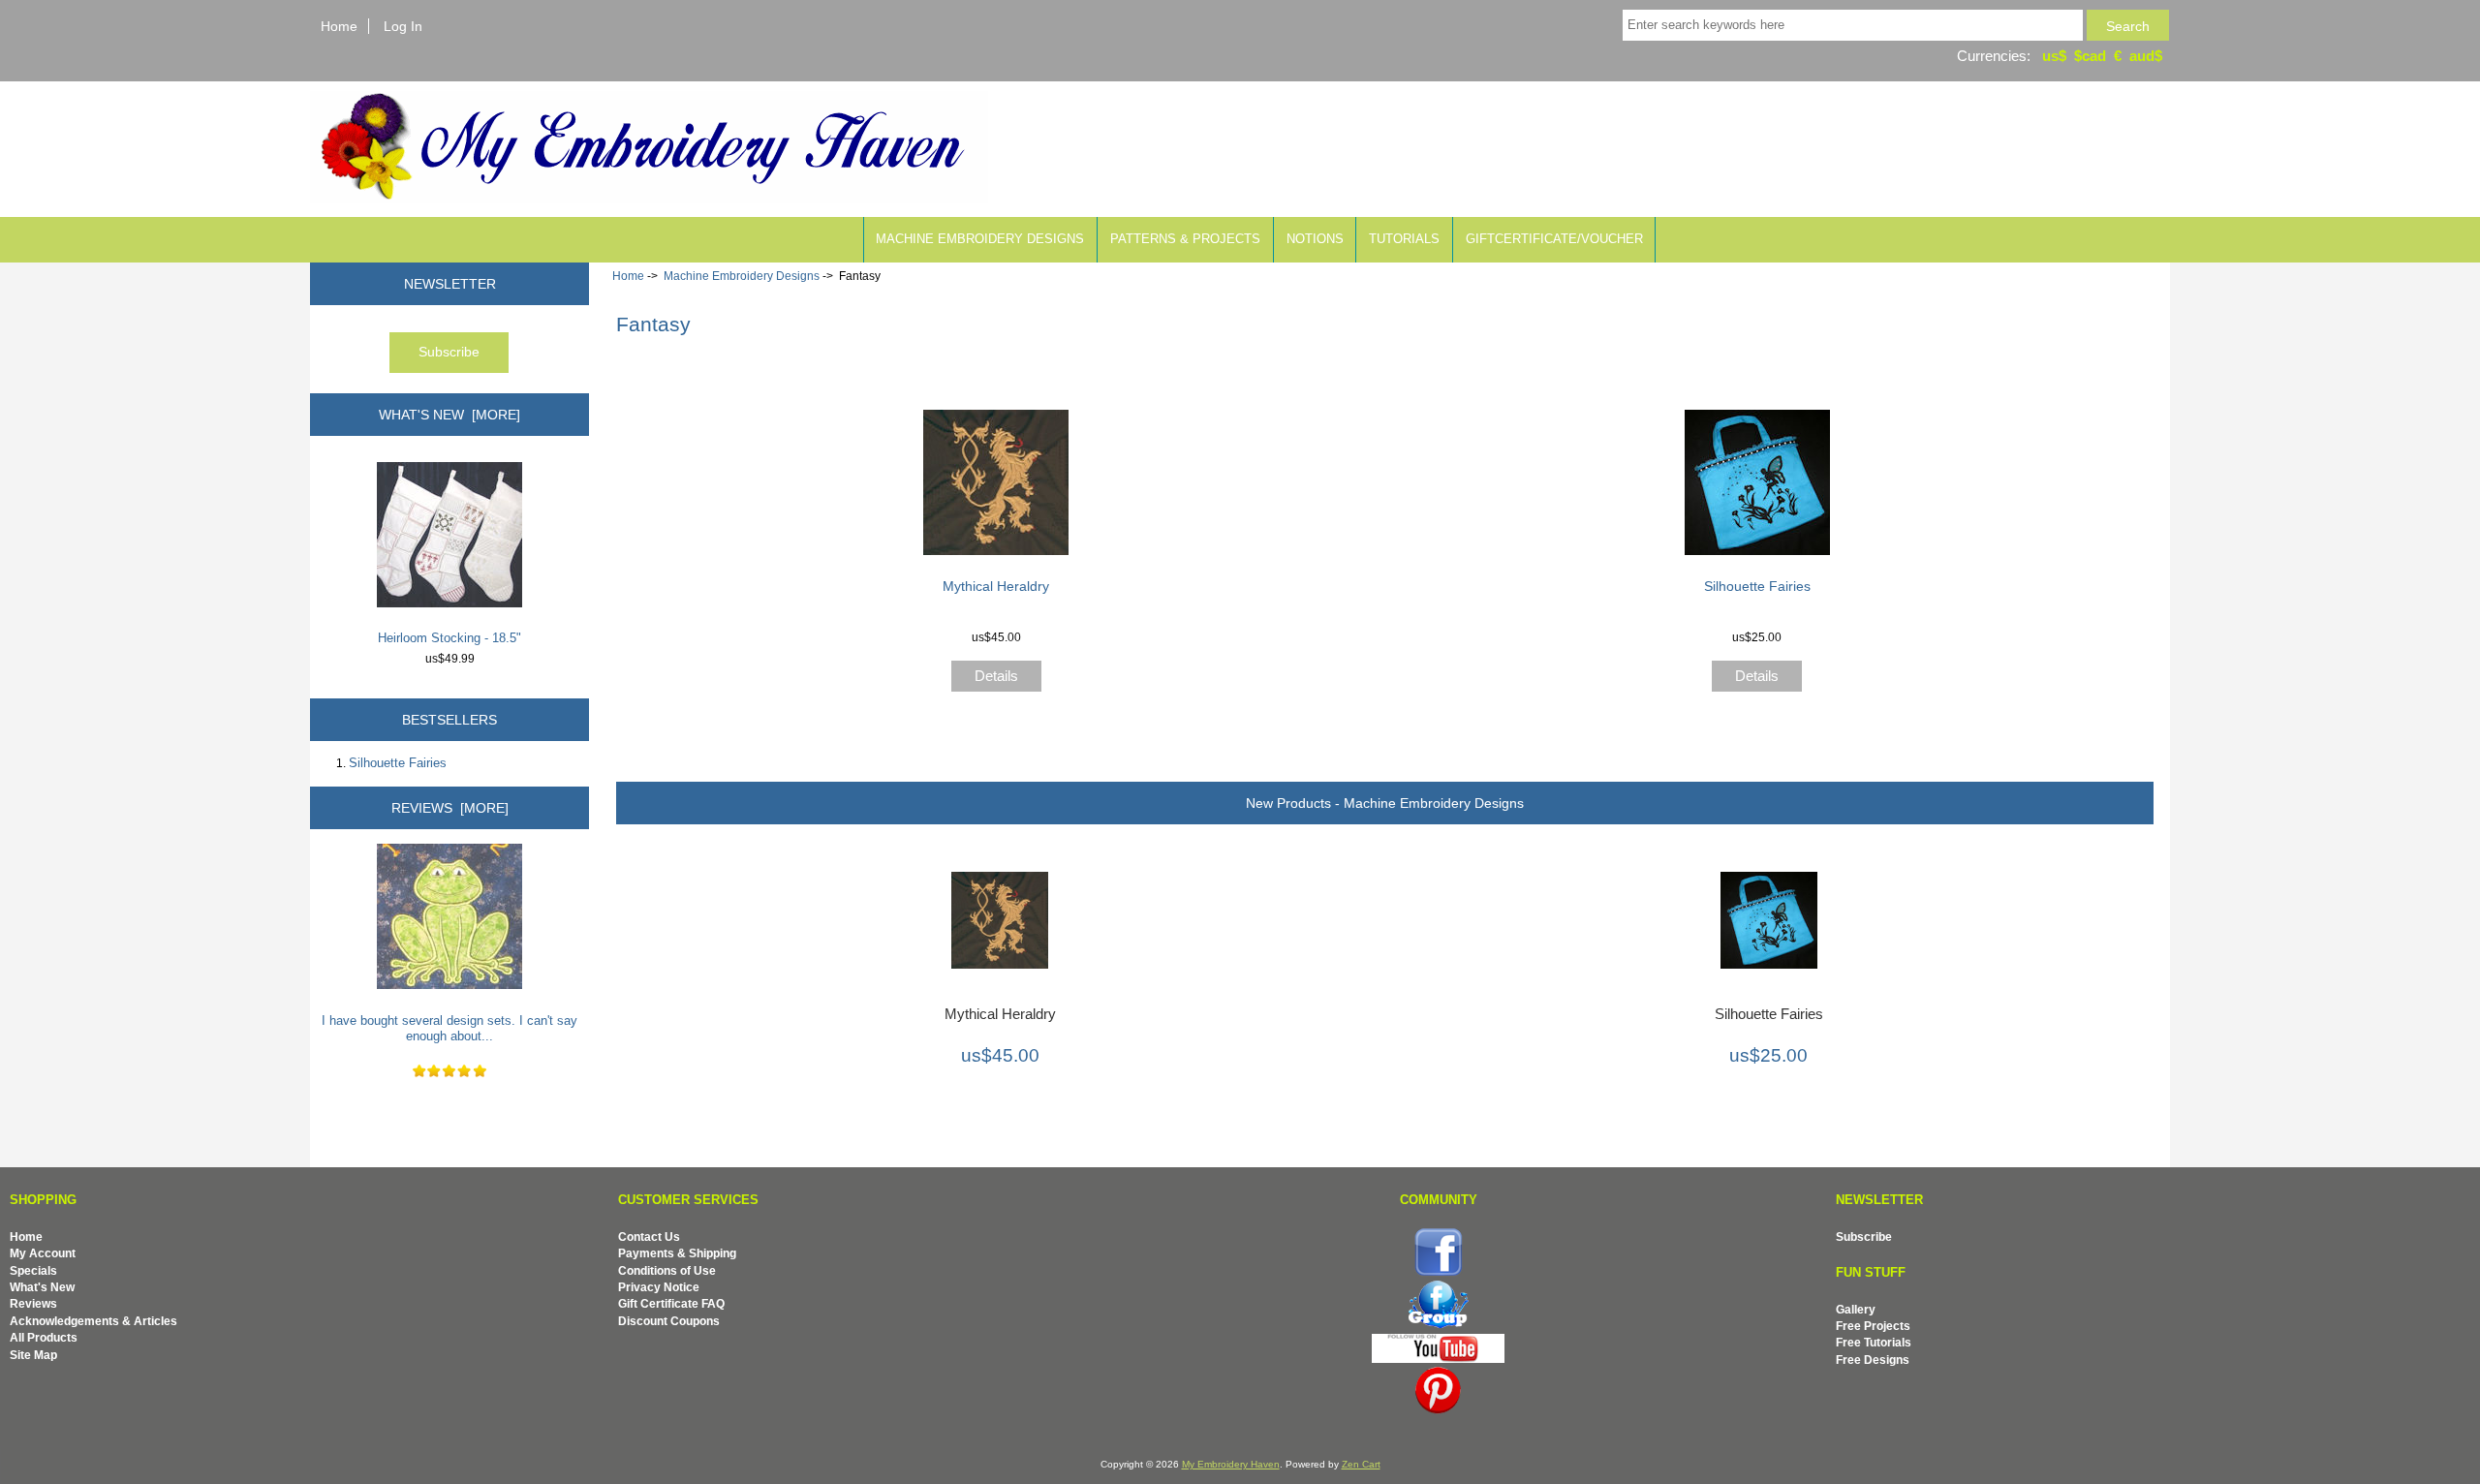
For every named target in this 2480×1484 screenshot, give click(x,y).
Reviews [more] (450, 808)
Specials (33, 1270)
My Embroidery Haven (1231, 1464)
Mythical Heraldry (996, 586)
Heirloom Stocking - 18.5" (449, 638)
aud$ (2146, 56)
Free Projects (1873, 1326)
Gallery (1856, 1309)
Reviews (33, 1303)
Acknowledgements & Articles (93, 1321)
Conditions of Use (667, 1270)
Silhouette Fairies (398, 763)
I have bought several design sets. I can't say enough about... (449, 1028)
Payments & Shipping (677, 1253)
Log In (403, 26)
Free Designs (1873, 1360)
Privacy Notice (659, 1287)
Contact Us (649, 1237)
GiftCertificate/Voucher (1554, 239)
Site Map (33, 1355)
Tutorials (1404, 239)
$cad (2090, 56)
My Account (43, 1253)
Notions (1315, 239)
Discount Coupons (669, 1321)
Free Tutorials (1874, 1342)
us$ (2054, 56)
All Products (44, 1337)
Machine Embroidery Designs (742, 276)
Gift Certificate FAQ (671, 1303)
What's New (42, 1287)
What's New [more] (449, 415)
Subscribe (1864, 1237)
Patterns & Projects (1185, 239)
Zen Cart (1361, 1464)
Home (339, 26)
